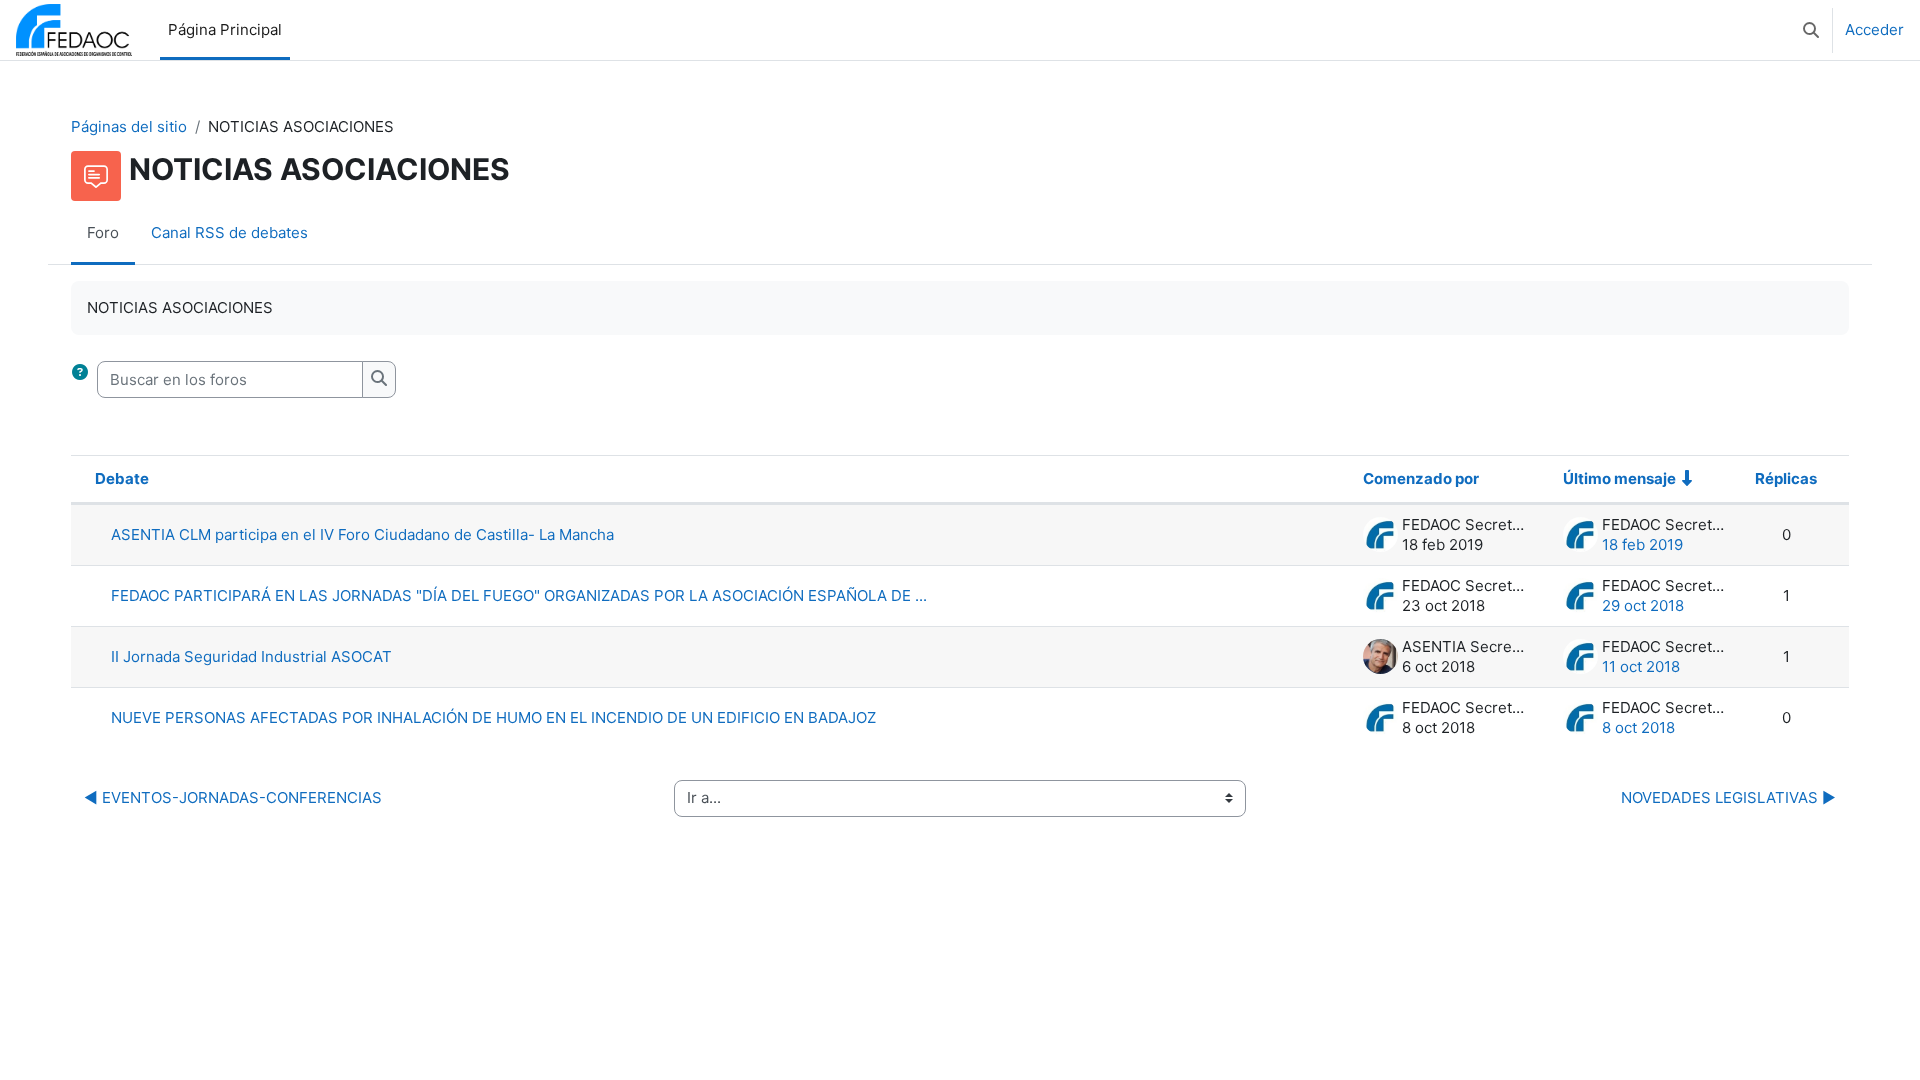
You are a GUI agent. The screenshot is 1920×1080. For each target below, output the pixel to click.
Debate (122, 478)
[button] (1811, 30)
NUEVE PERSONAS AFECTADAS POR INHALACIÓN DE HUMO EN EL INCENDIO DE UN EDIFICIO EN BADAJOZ (493, 717)
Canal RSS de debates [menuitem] (229, 232)
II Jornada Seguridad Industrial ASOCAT (251, 656)
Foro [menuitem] (103, 232)
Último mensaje (1619, 478)
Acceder (1874, 29)
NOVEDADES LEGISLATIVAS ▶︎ (1728, 797)
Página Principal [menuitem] (225, 29)
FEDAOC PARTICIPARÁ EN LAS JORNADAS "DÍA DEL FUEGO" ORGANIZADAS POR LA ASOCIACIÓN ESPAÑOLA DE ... (519, 595)
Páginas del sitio (129, 126)
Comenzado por (1421, 478)
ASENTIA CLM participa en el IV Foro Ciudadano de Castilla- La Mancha (362, 534)
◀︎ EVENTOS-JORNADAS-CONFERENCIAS (233, 797)
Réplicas (1786, 478)
